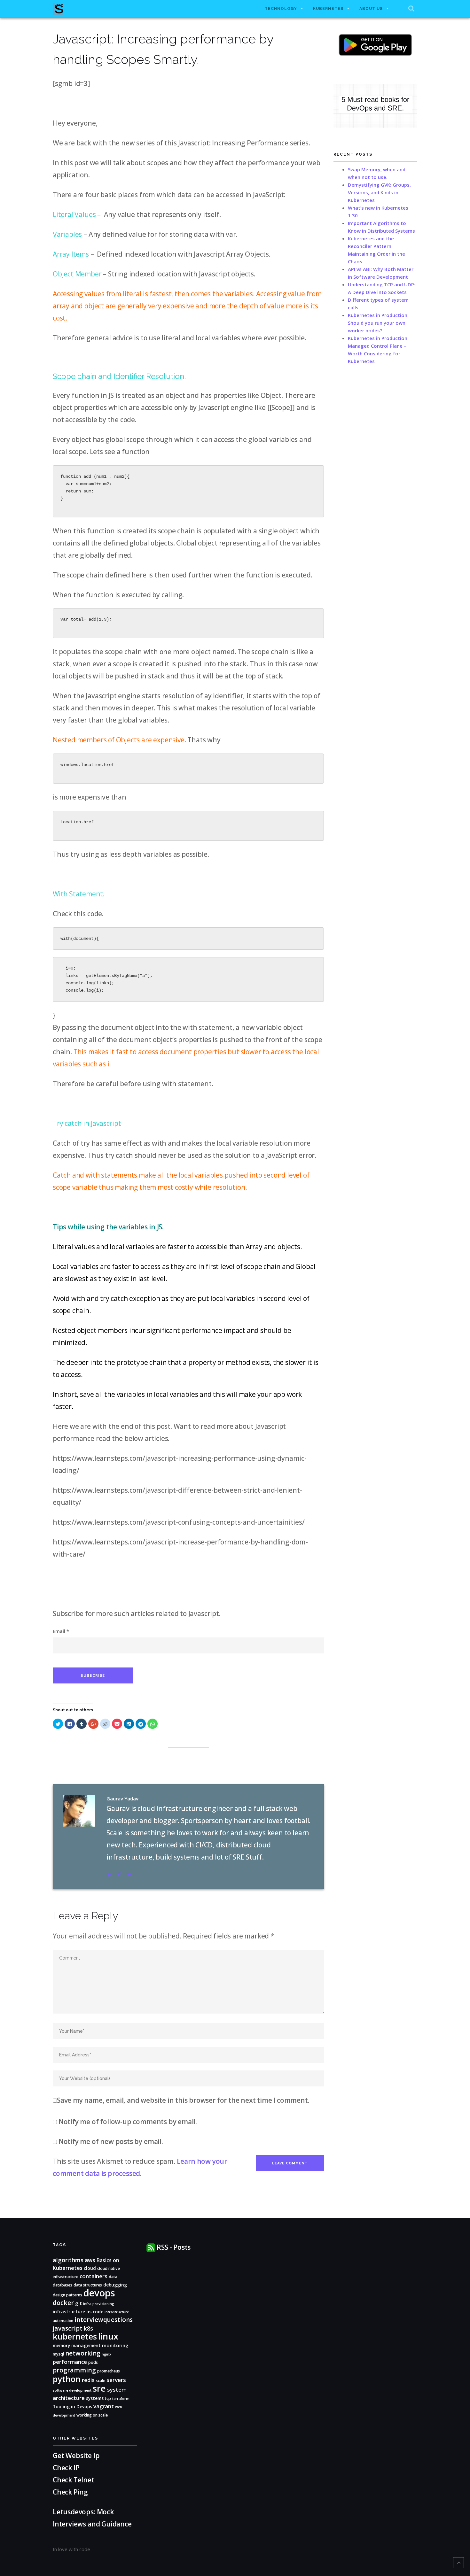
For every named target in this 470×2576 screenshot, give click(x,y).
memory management (77, 2345)
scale (101, 2381)
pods (93, 2362)
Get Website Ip (77, 2456)
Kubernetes (328, 9)
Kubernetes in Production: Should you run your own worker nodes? (378, 323)
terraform (121, 2399)
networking (83, 2353)
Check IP (66, 2468)
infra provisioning (99, 2304)
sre (99, 2388)
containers (94, 2276)
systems (95, 2398)
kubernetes (75, 2336)
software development (72, 2390)
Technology (281, 9)
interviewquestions (104, 2320)
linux (108, 2336)
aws (90, 2260)
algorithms (68, 2260)
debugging (115, 2285)
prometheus (109, 2371)
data (113, 2277)
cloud (90, 2268)
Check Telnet (74, 2480)
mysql (58, 2354)
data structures (88, 2285)
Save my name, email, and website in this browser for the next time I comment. (183, 2100)
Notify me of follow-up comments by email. (128, 2122)
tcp (108, 2398)
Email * (61, 1631)
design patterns (67, 2295)
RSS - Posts (174, 2247)
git (78, 2303)
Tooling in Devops (72, 2406)
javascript (68, 2328)
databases (63, 2285)
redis (88, 2380)
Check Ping (70, 2492)
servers (116, 2380)
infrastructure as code (78, 2312)
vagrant (104, 2406)
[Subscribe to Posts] (151, 2247)
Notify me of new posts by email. (111, 2141)
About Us (371, 9)
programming (74, 2370)
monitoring (115, 2345)
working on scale (92, 2415)
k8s (88, 2328)
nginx (106, 2354)
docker (63, 2303)
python (67, 2379)
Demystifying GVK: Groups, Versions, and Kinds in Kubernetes (379, 192)
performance (70, 2362)
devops (99, 2293)
